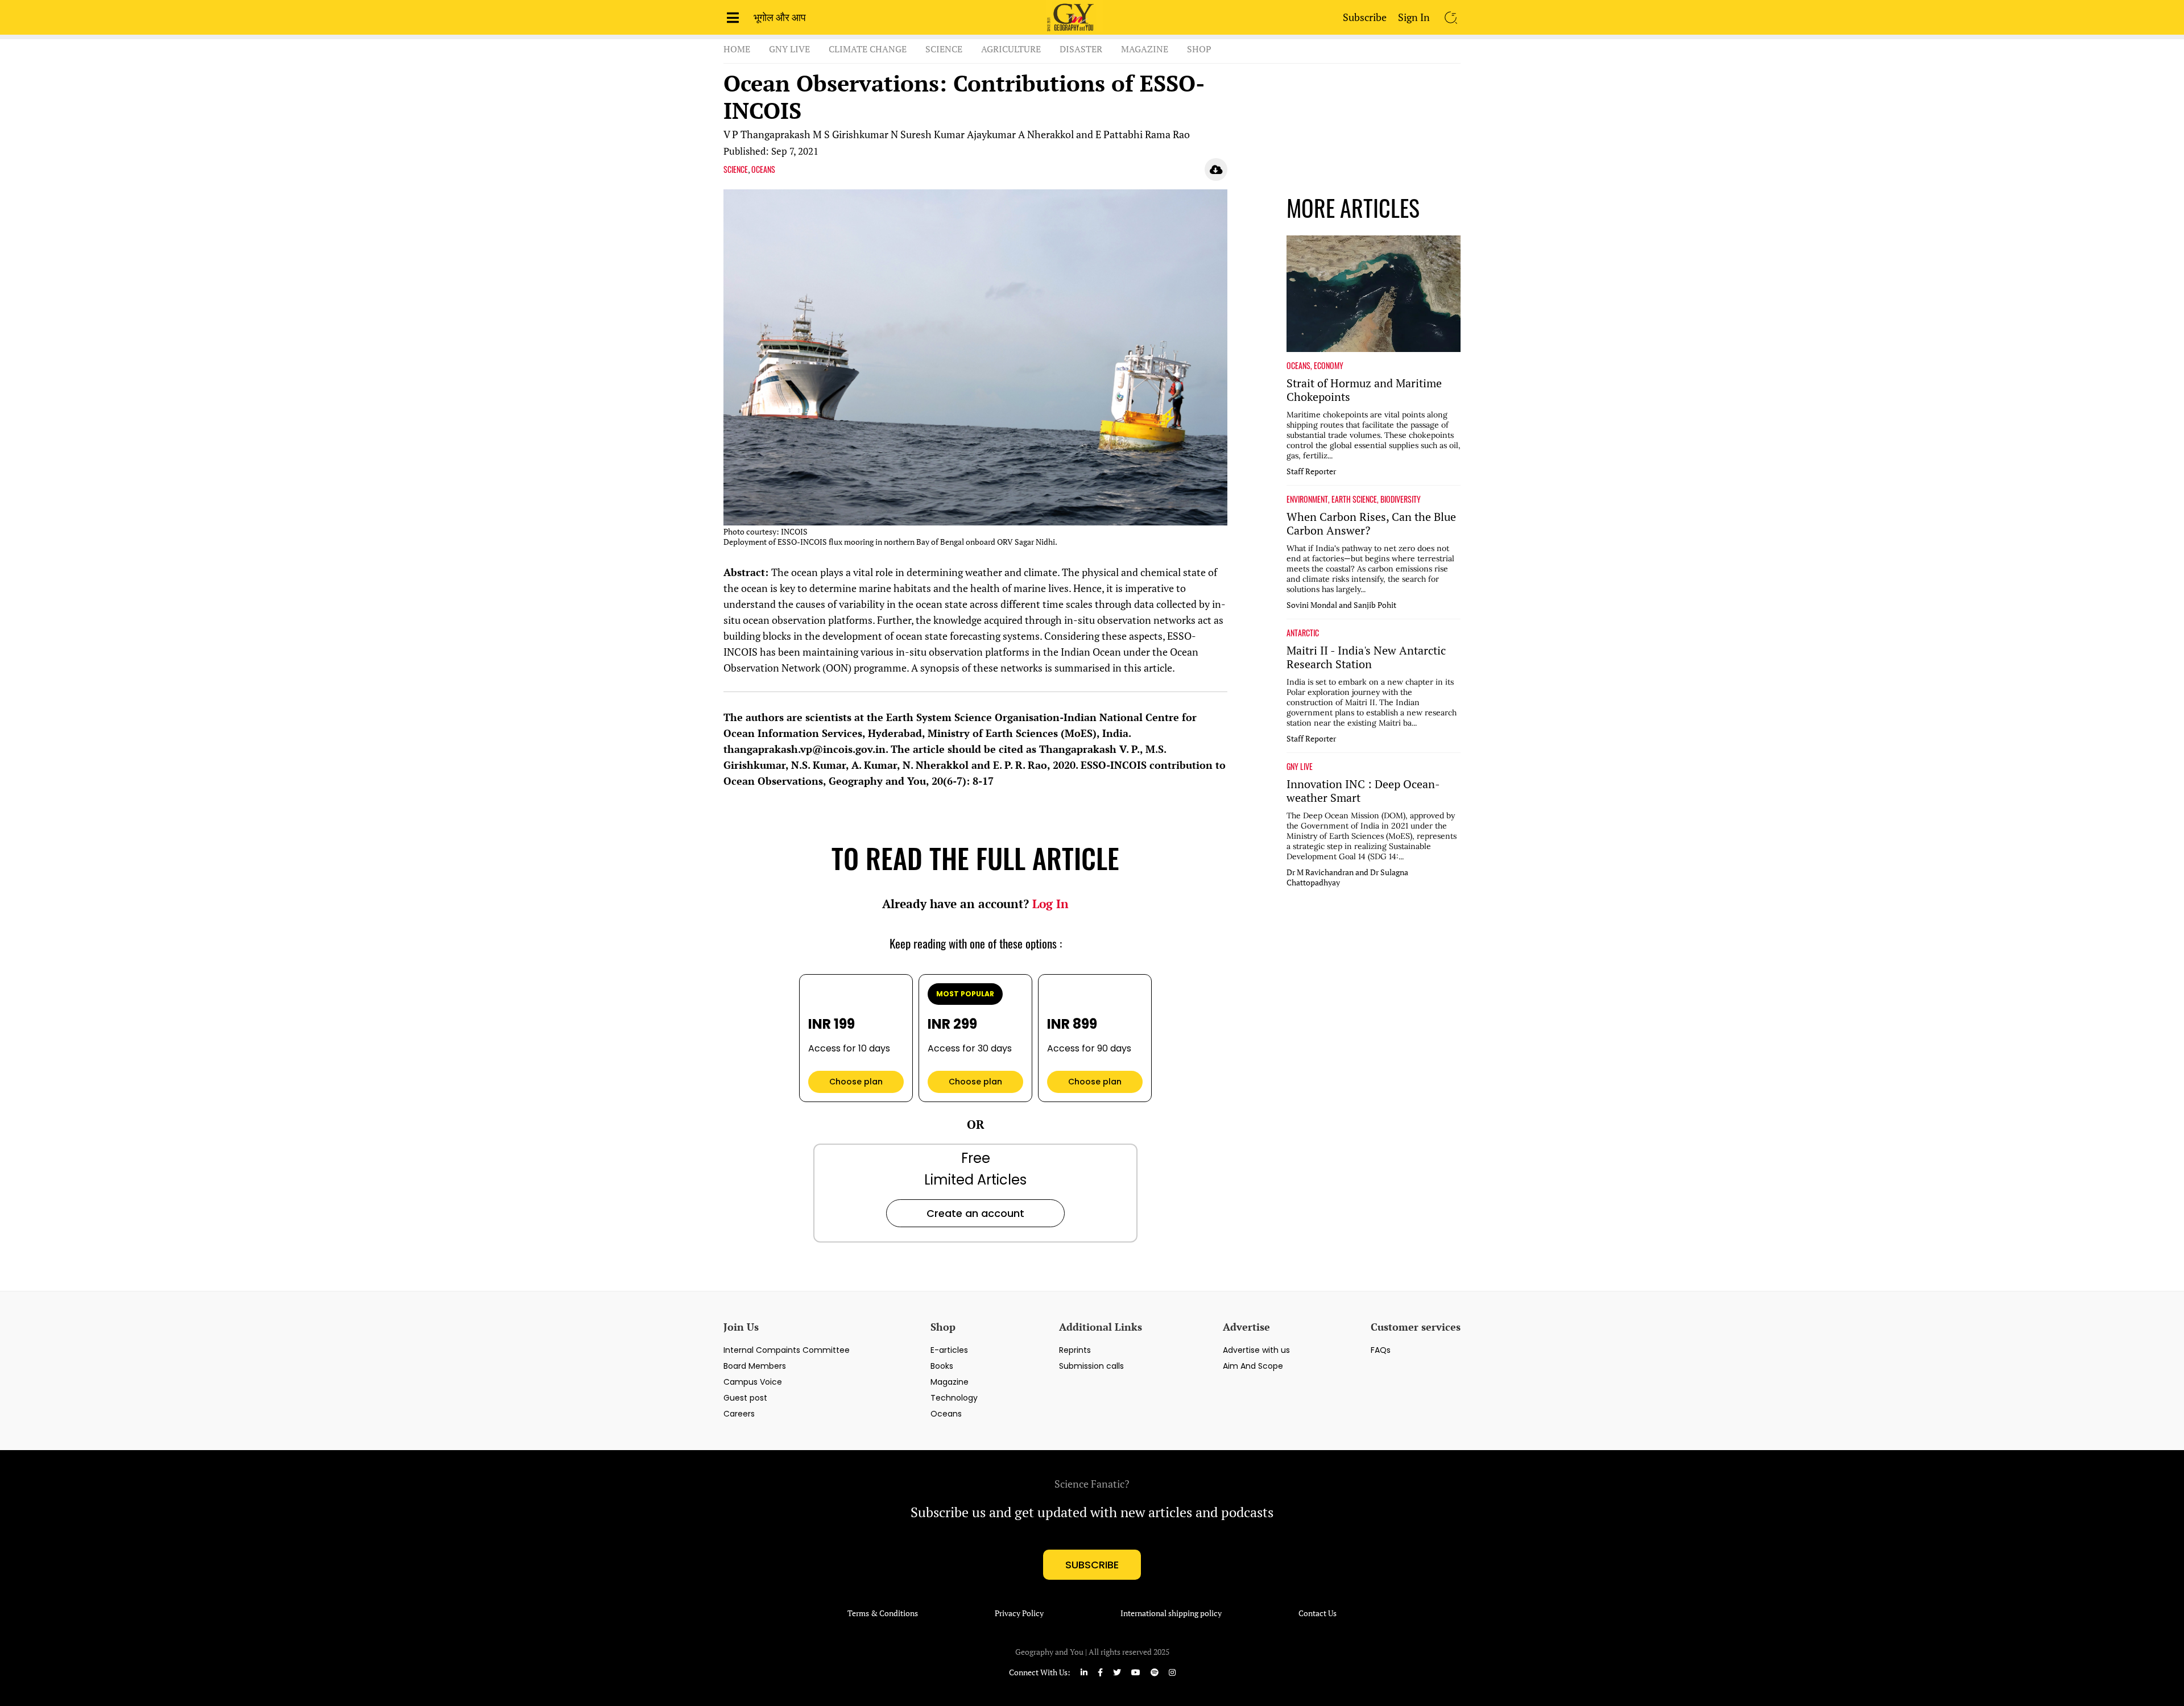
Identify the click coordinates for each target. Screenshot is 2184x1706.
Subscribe (1365, 17)
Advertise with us (1256, 1350)
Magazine (1145, 49)
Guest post (745, 1398)
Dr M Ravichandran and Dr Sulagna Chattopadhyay (1347, 877)
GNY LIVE (1300, 767)
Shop (1199, 49)
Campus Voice (753, 1382)
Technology (954, 1398)
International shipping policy (1171, 1613)
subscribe (1092, 1565)
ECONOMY (1329, 366)
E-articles (949, 1350)
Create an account (975, 1213)
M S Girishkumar (851, 134)
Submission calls (1091, 1366)
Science (944, 49)
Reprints (1075, 1350)
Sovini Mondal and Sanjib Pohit (1341, 605)
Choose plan (856, 1082)
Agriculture (1011, 49)
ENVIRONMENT (1307, 499)
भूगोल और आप (780, 17)
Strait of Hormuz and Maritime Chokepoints (1364, 390)
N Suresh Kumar (928, 134)
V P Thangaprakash (767, 134)
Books (942, 1366)
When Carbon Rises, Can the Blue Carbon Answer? (1371, 524)
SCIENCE (736, 169)
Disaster (1081, 49)
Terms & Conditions (883, 1613)
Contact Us (1318, 1613)
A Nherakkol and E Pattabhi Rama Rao (1104, 134)
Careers (739, 1414)
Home (737, 49)
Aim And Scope (1253, 1366)
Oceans (946, 1414)
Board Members (755, 1366)
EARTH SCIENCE (1354, 499)
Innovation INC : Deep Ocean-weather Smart (1363, 791)
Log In (1050, 904)
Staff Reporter (1311, 471)
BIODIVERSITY (1401, 499)
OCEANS (763, 169)
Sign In (1414, 17)
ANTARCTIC (1303, 633)
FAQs (1381, 1350)
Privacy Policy (1019, 1613)
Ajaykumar (991, 134)
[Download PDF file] (1216, 169)
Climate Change (868, 49)
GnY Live (789, 49)
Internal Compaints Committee (787, 1350)
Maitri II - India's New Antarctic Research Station (1366, 657)
